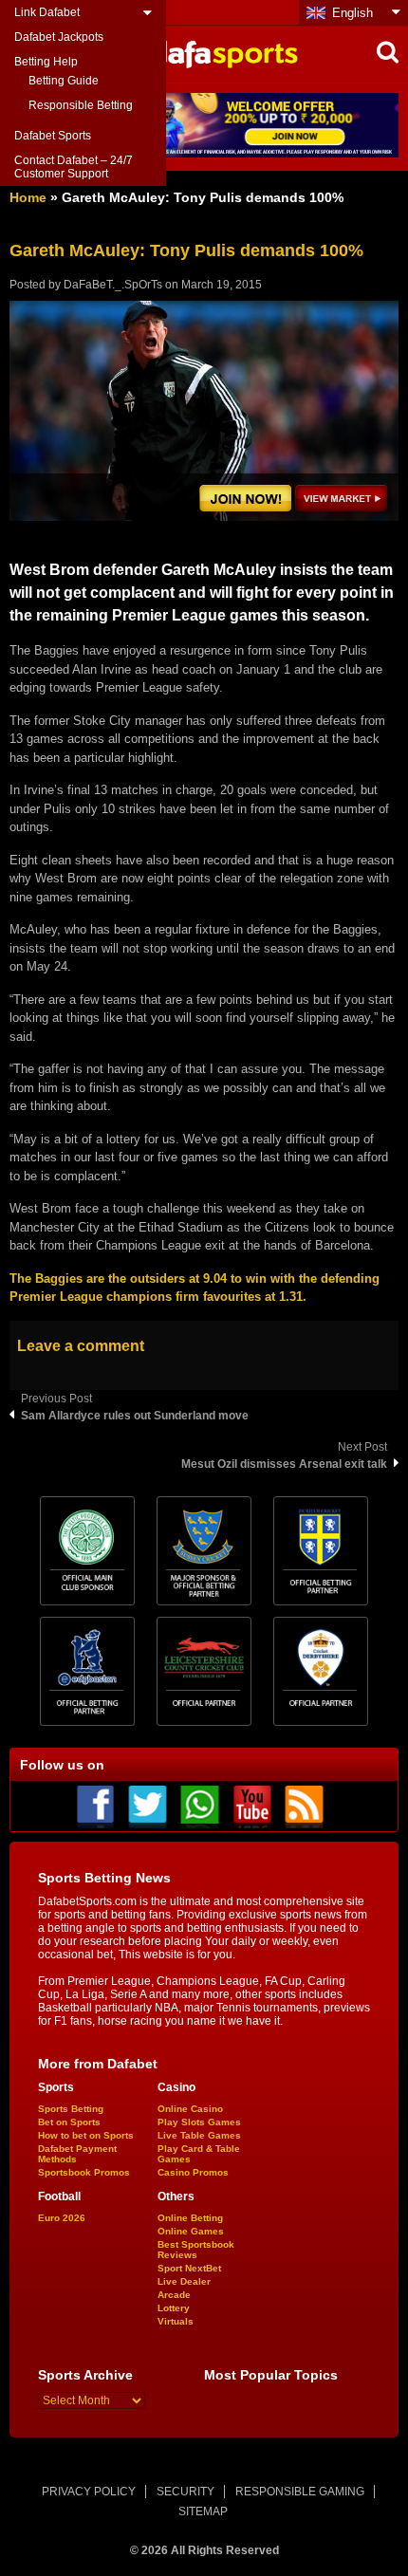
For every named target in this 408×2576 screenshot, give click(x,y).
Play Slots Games (199, 2122)
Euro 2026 (62, 2218)
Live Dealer (184, 2281)
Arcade (174, 2295)
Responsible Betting (81, 105)
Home (28, 197)
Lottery (174, 2308)
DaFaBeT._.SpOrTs (113, 285)
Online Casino (190, 2109)
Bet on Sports (69, 2122)
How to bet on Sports (86, 2135)
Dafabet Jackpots (59, 37)
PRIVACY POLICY (89, 2492)
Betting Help (46, 62)
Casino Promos (193, 2172)
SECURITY (185, 2492)
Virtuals (176, 2321)
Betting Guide (64, 81)
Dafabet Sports (53, 136)
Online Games (191, 2231)
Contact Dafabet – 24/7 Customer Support (74, 167)
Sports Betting (71, 2109)
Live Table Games (199, 2135)
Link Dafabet (47, 12)
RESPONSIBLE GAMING (300, 2492)
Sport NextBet (189, 2268)
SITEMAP (203, 2511)
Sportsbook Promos (84, 2172)
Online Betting (190, 2218)
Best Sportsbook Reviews (196, 2250)
